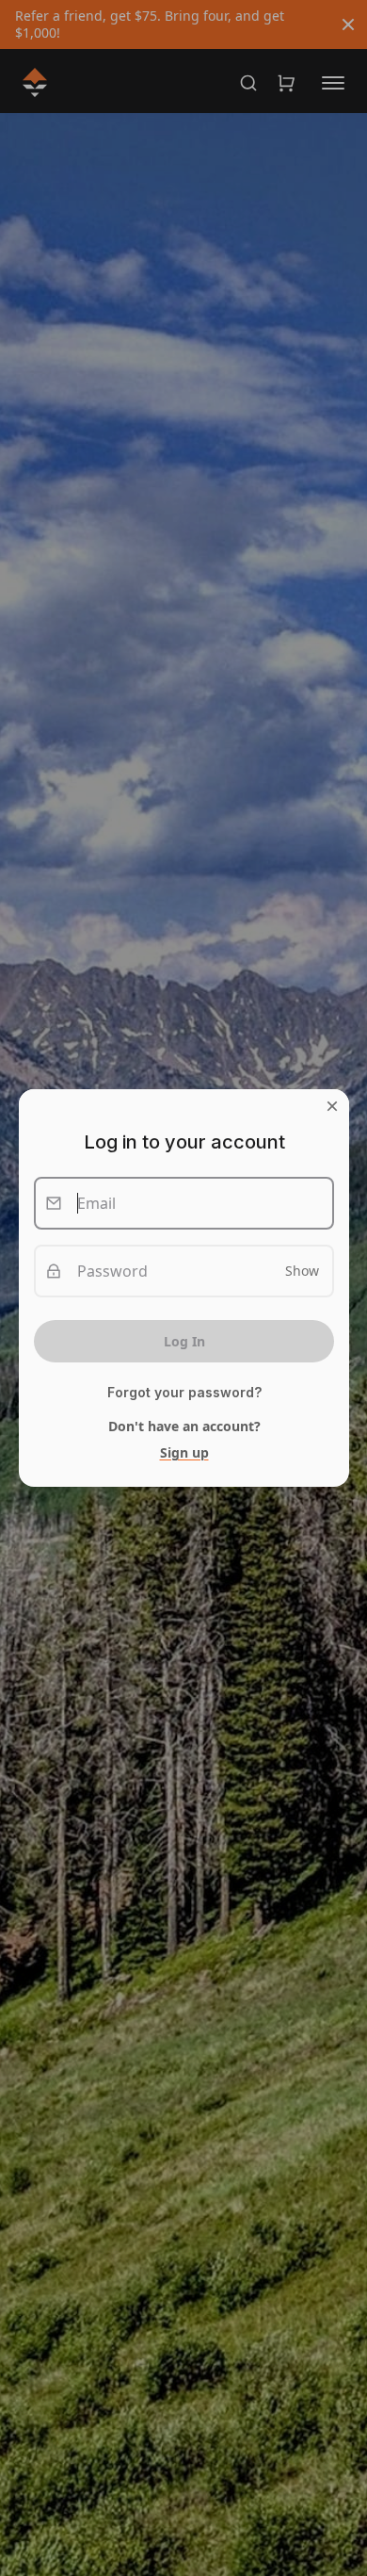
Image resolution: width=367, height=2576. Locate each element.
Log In (183, 1341)
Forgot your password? (183, 1393)
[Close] (332, 1106)
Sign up (183, 1452)
